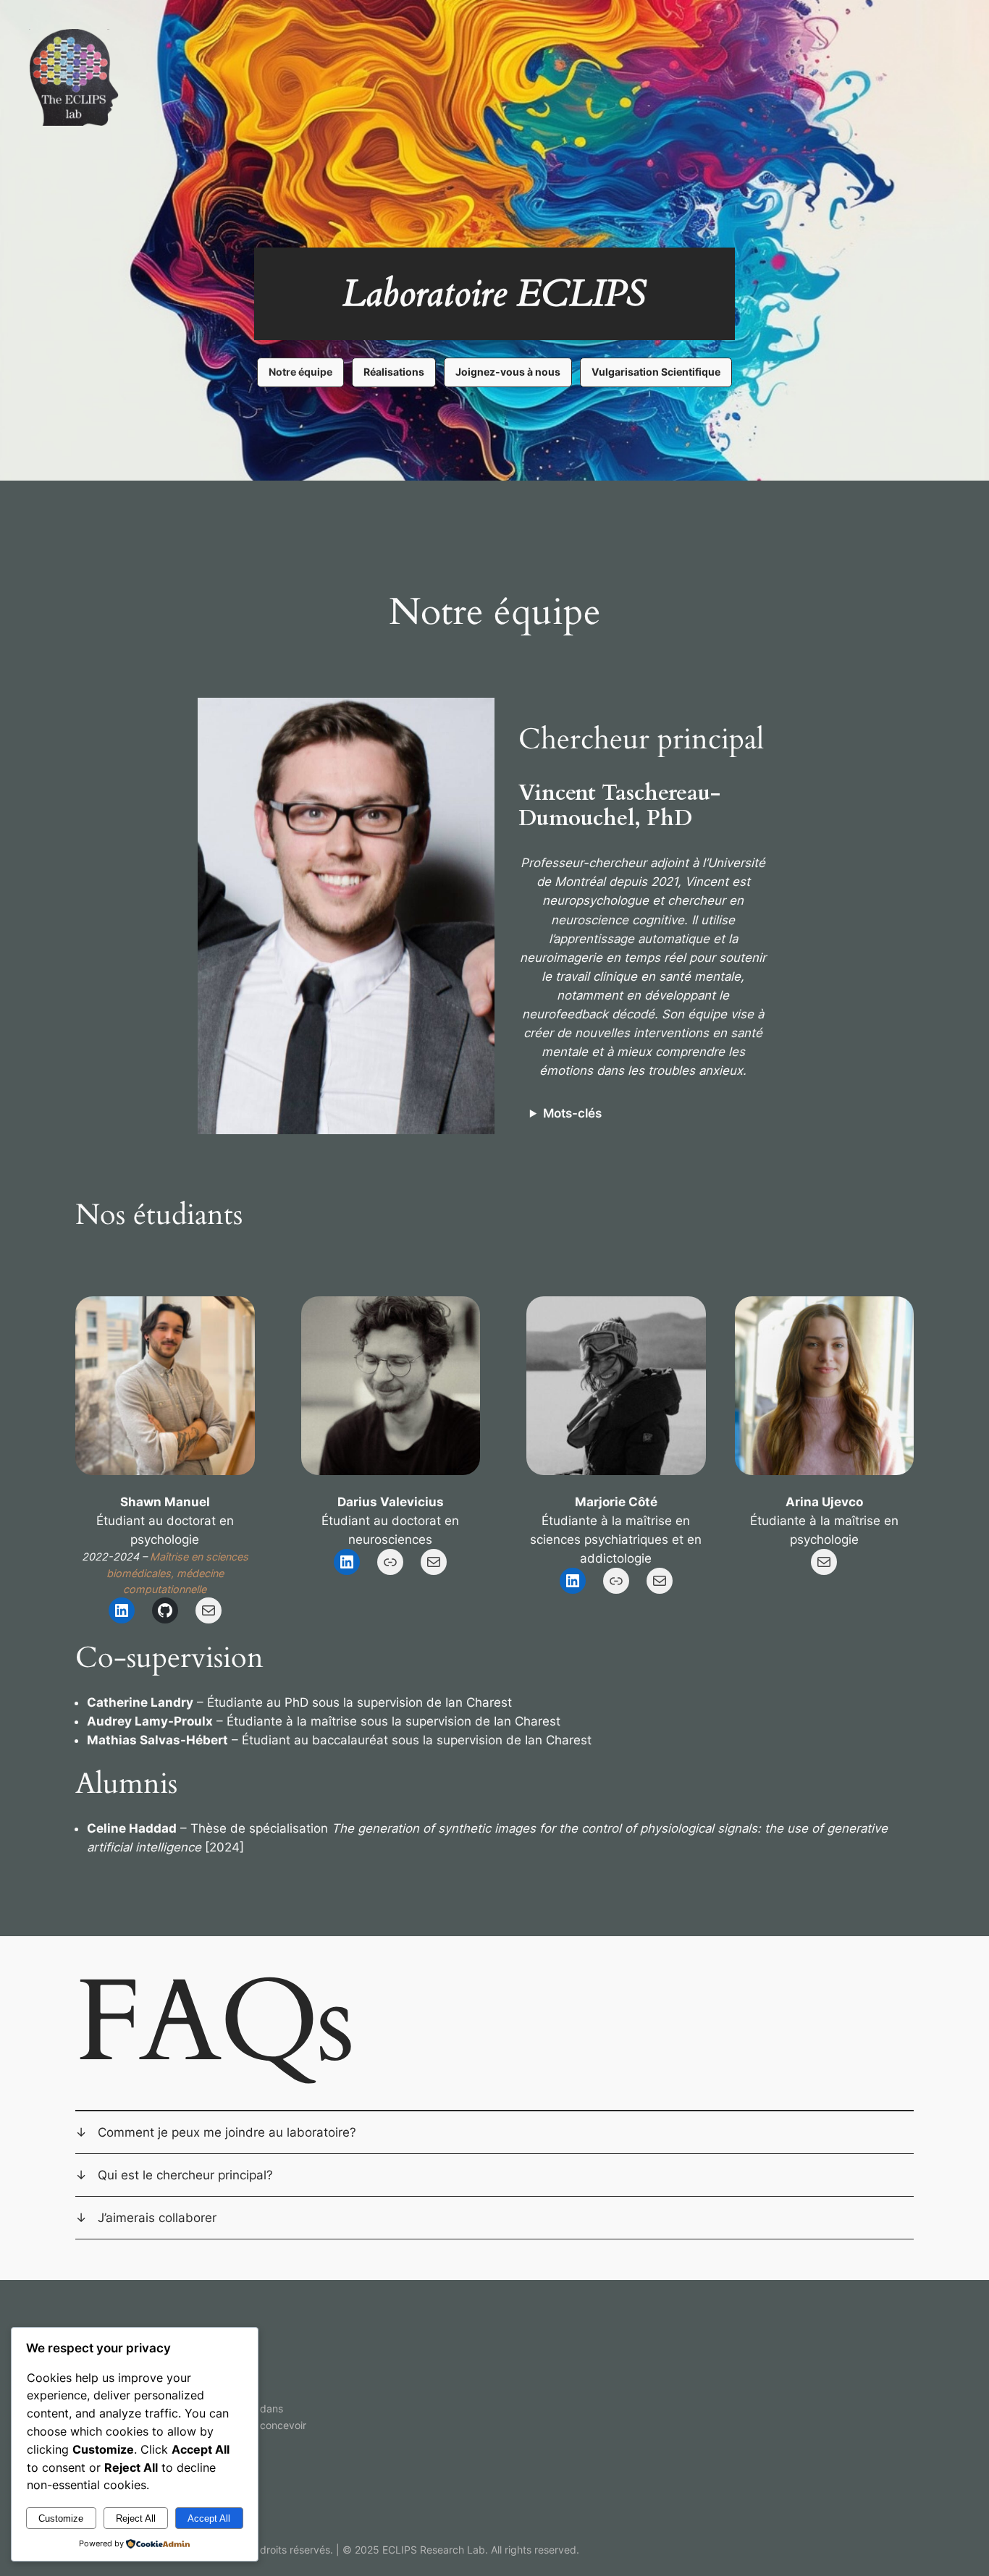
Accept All (209, 2518)
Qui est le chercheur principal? (185, 2175)
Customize (61, 2518)
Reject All (136, 2518)
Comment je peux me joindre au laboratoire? (227, 2132)
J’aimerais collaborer (157, 2218)
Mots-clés (572, 1113)
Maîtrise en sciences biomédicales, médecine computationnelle (177, 1573)
